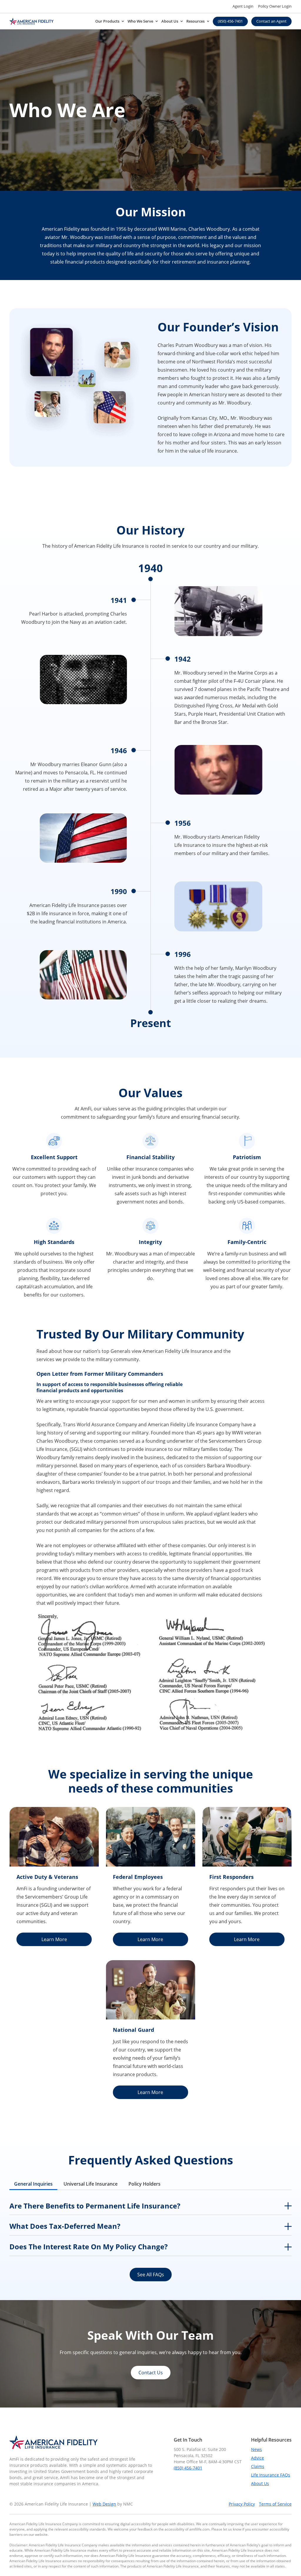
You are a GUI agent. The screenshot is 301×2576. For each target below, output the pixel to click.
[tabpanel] (150, 2227)
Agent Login (243, 6)
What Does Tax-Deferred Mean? (65, 2226)
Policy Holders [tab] (144, 2184)
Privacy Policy (242, 2504)
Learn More (54, 1939)
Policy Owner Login (275, 6)
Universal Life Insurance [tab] (91, 2184)
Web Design (104, 2504)
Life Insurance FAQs (271, 2475)
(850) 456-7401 (188, 2468)
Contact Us (151, 2373)
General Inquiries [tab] (33, 2184)
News (256, 2449)
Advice (257, 2458)
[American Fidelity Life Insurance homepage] (31, 21)
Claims (258, 2466)
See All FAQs (151, 2275)
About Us (260, 2483)
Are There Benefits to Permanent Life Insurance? (95, 2206)
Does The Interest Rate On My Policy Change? (88, 2247)
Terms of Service (275, 2504)
